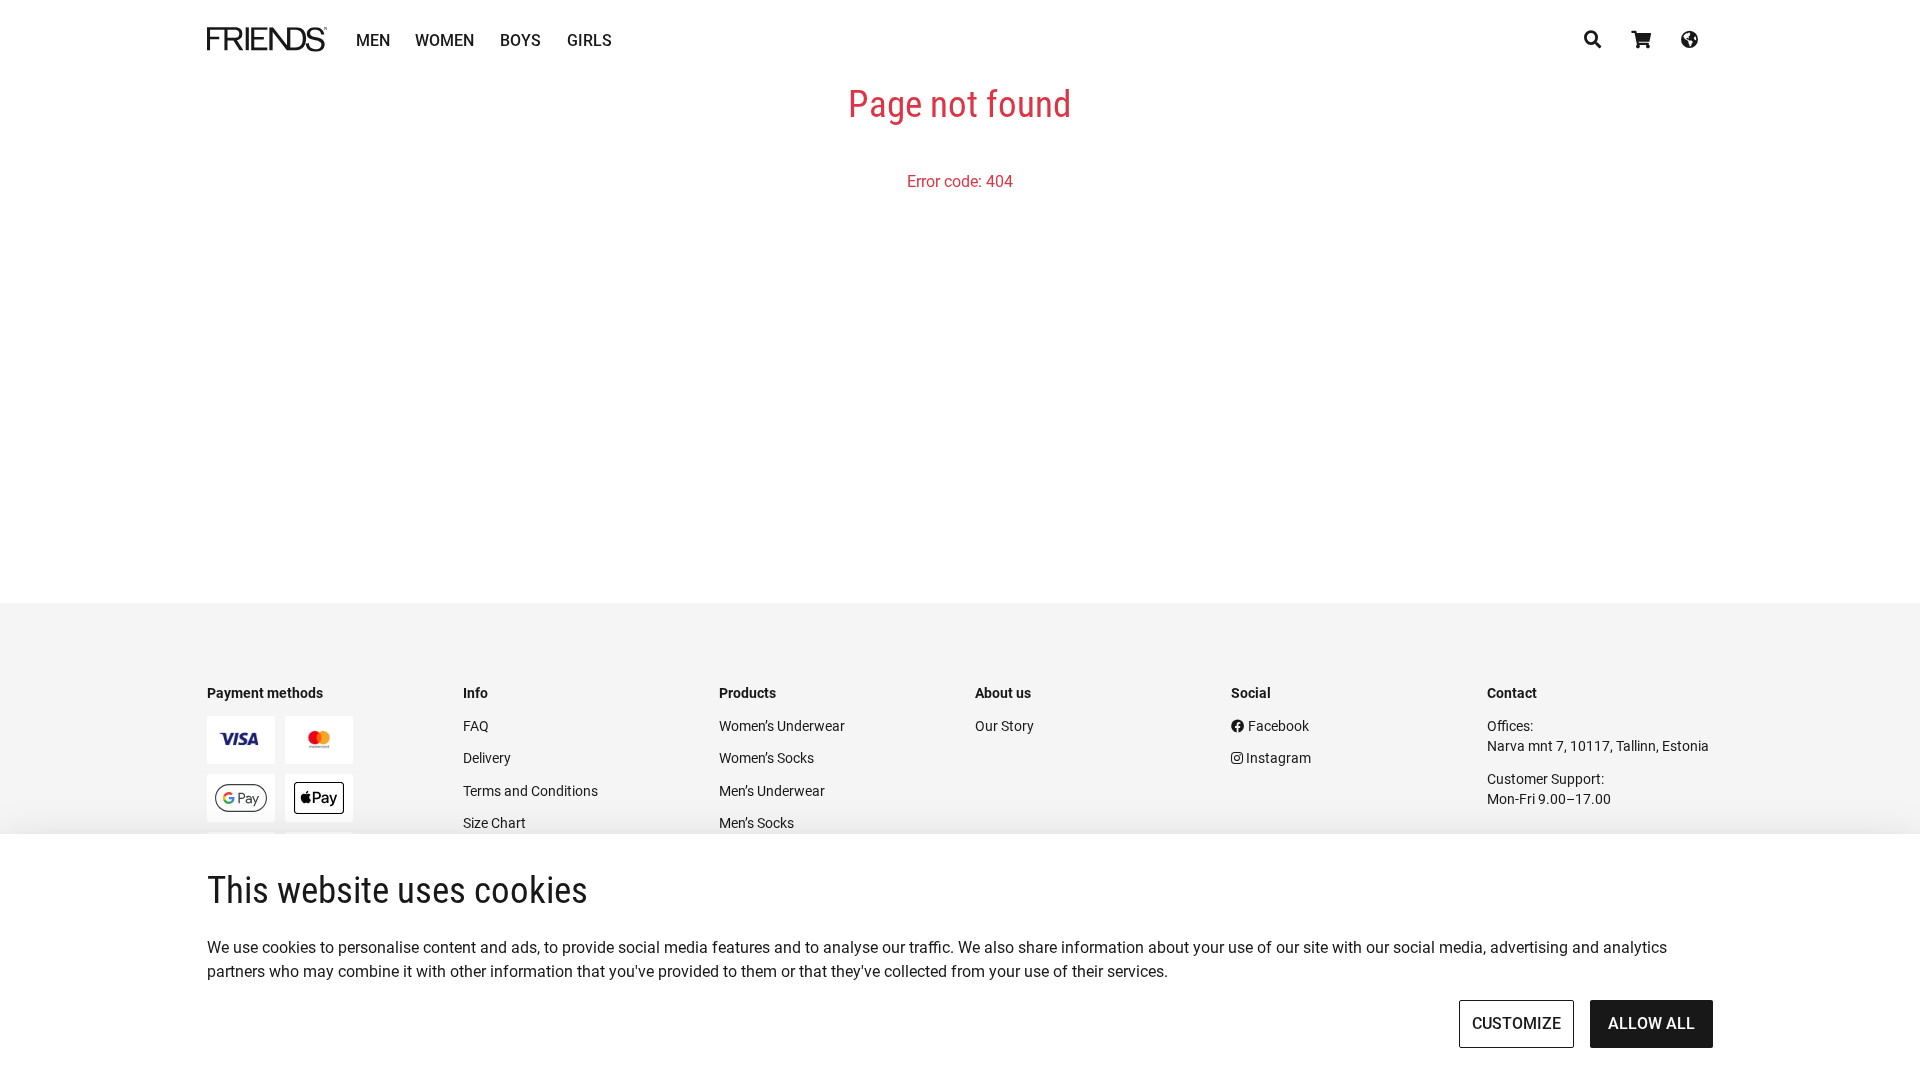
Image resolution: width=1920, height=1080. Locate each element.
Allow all (1651, 1023)
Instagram (1277, 758)
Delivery (487, 758)
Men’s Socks (756, 823)
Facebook (1277, 726)
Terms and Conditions (530, 791)
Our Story (1004, 726)
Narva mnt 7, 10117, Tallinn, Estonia (1598, 746)
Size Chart (494, 823)
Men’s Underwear (772, 791)
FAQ (476, 726)
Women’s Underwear (782, 726)
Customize (1516, 1023)
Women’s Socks (766, 758)
